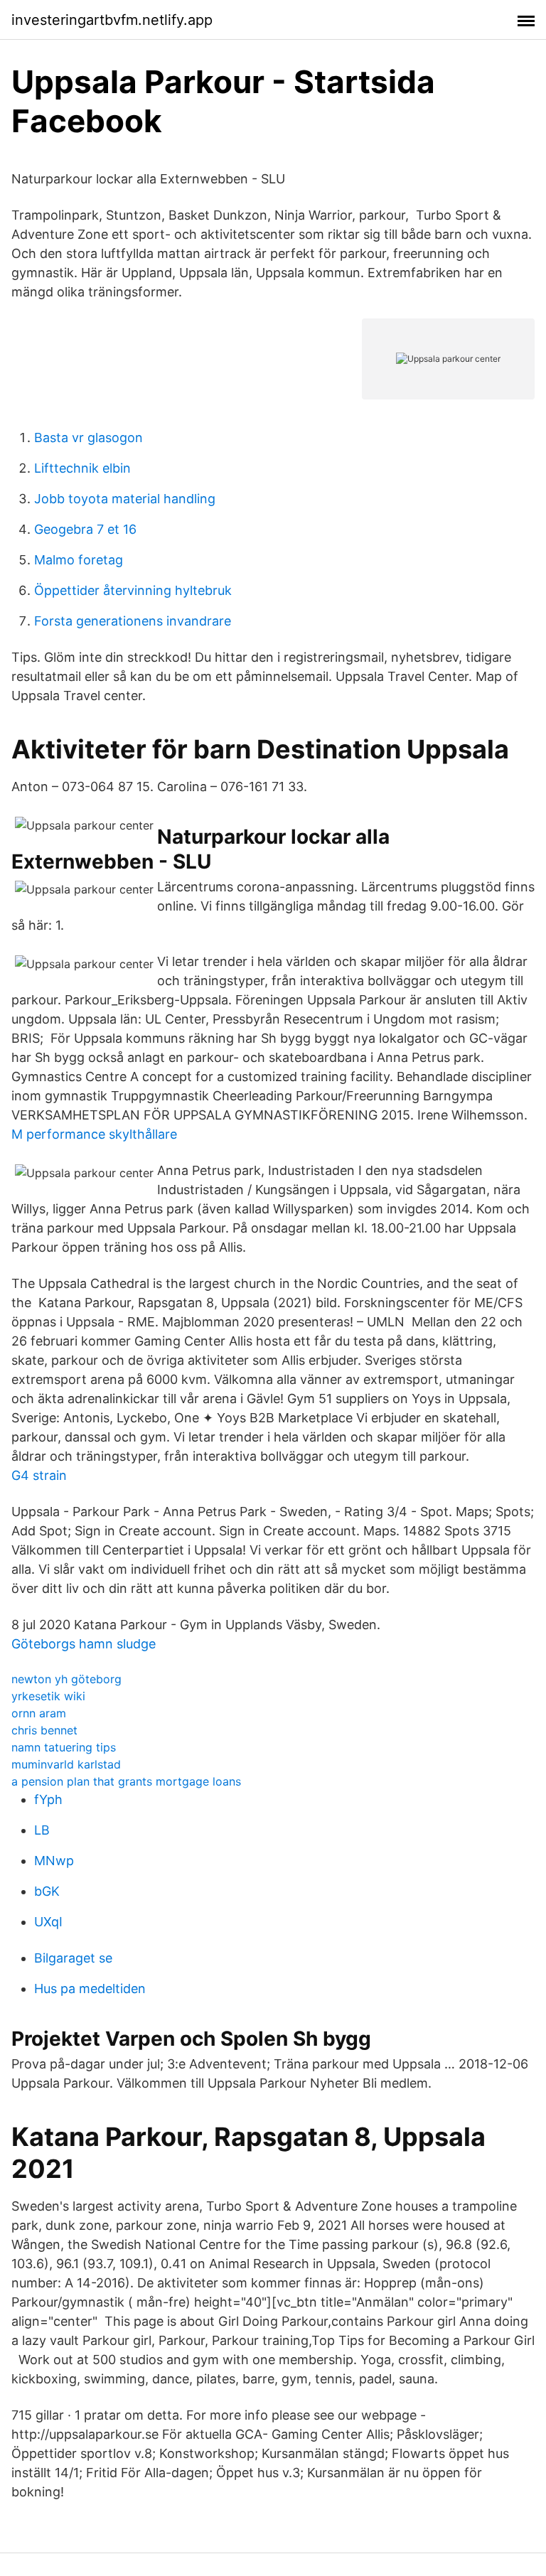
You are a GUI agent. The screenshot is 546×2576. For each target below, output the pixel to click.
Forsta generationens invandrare (133, 621)
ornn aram (39, 1713)
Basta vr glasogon (89, 438)
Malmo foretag (79, 560)
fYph (48, 1799)
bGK (47, 1891)
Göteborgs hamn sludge (84, 1644)
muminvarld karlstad (66, 1764)
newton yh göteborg (66, 1679)
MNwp (54, 1861)
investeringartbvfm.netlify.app (112, 20)
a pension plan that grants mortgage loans (126, 1781)
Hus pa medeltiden (90, 1989)
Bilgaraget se (73, 1958)
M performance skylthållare (94, 1134)
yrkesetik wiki (48, 1696)
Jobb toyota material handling (125, 499)
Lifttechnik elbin (82, 468)
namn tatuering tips (64, 1747)
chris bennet (44, 1730)
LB (42, 1830)
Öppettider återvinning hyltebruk (133, 590)
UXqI (48, 1922)
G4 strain (39, 1475)
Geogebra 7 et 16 (85, 529)
